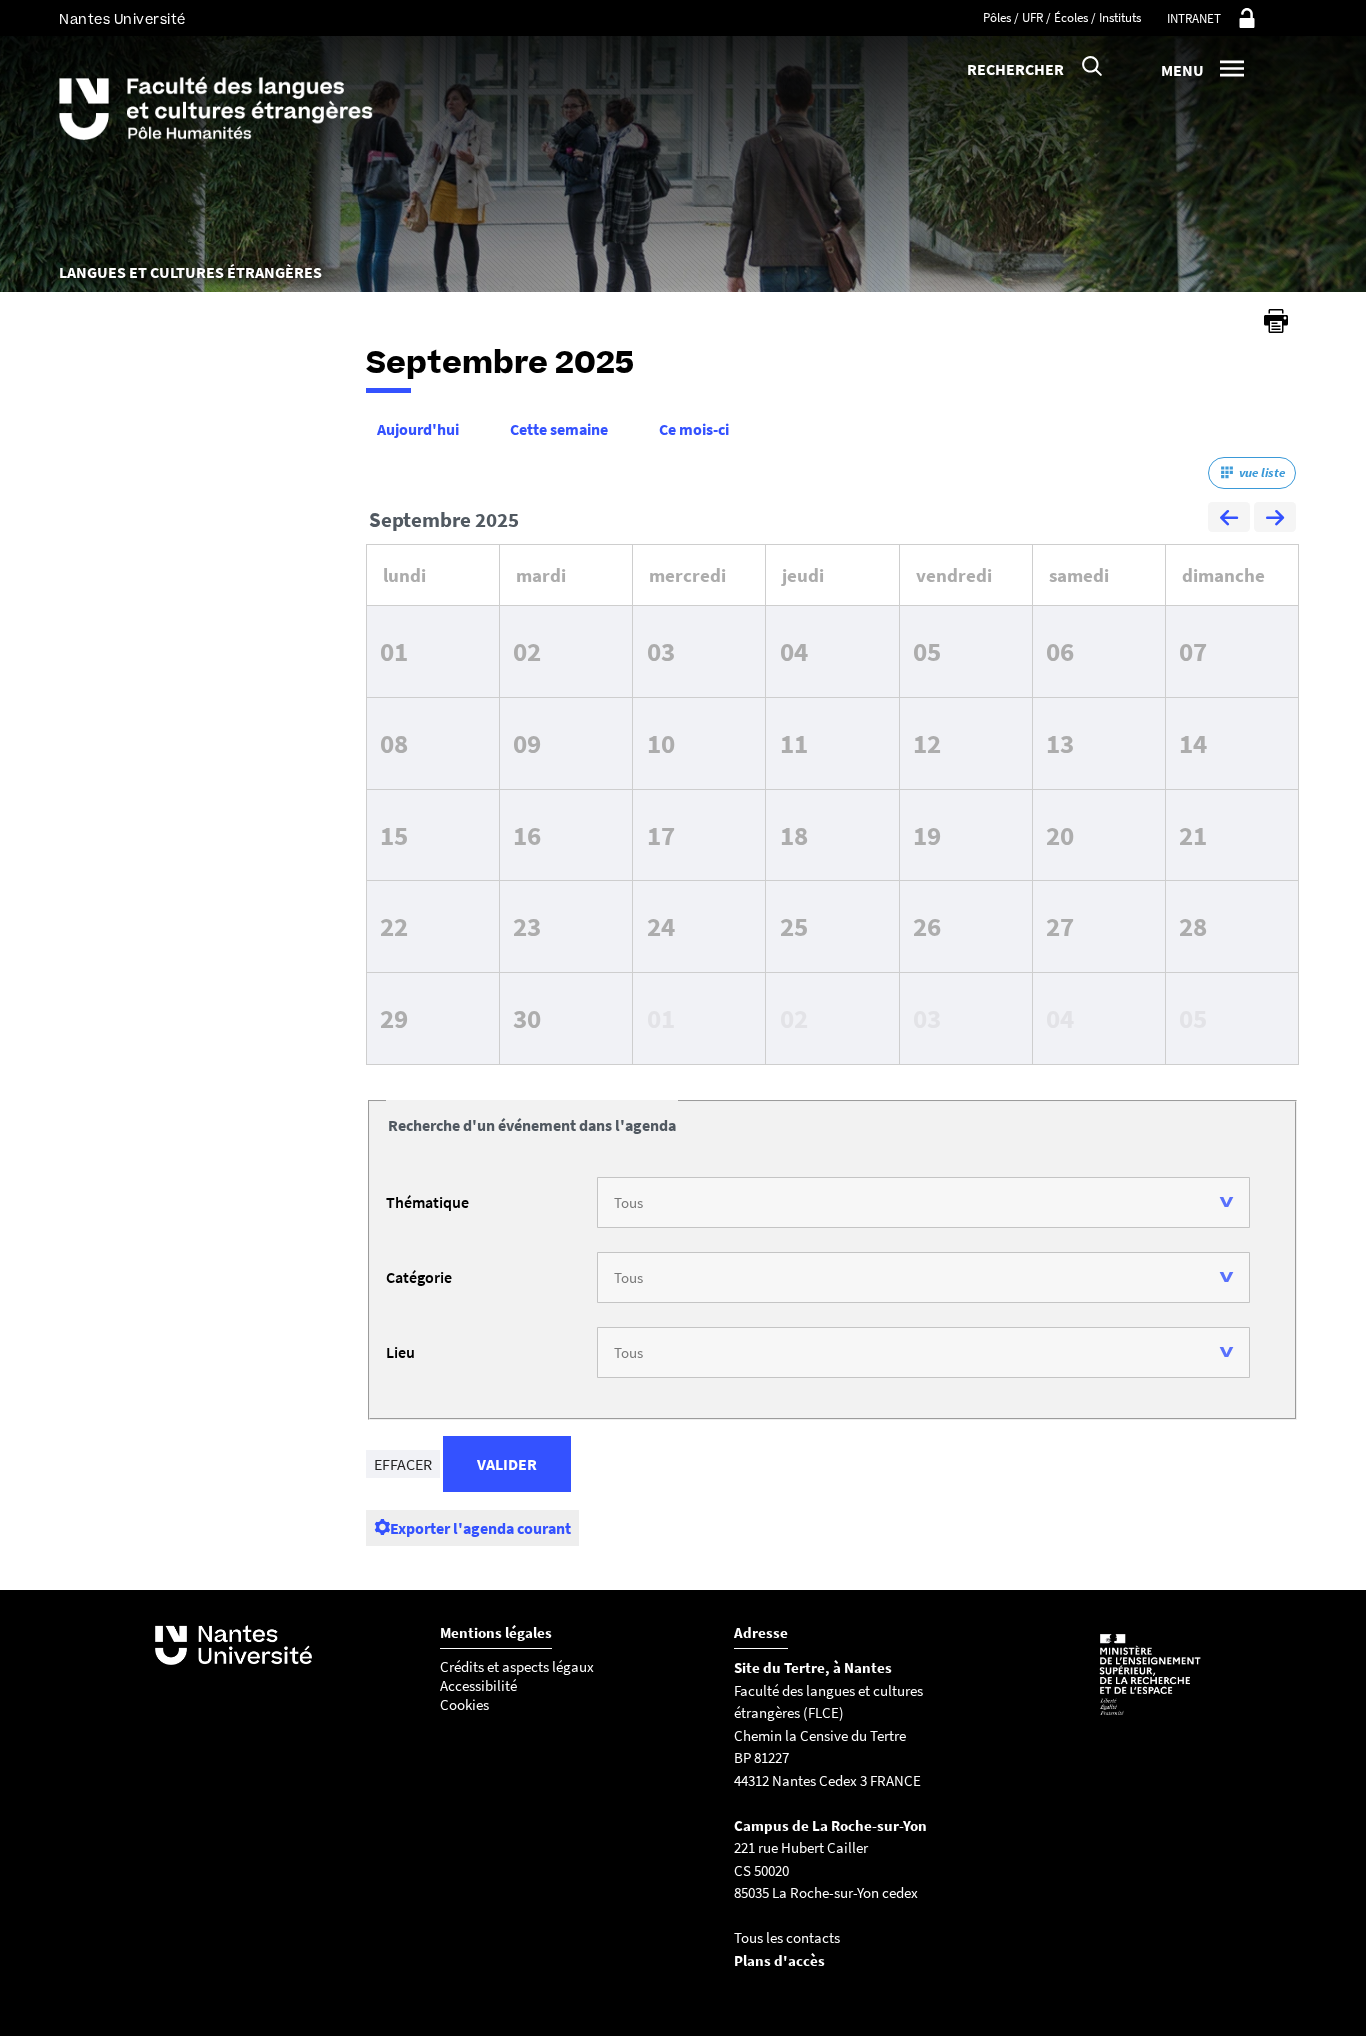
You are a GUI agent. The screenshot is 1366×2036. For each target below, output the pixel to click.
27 (1060, 926)
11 (794, 743)
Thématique (427, 1202)
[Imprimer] (1276, 321)
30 (527, 1018)
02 (527, 651)
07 (1193, 651)
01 (394, 651)
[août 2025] (1229, 520)
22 (394, 926)
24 (661, 926)
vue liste (1262, 472)
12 (927, 743)
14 (1193, 743)
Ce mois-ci (694, 429)
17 (661, 835)
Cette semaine (559, 429)
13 (1060, 743)
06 (1060, 651)
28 (1193, 926)
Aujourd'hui (418, 429)
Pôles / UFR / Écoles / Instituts (1062, 17)
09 (527, 743)
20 (1060, 835)
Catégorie (419, 1277)
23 (527, 926)
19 (927, 835)
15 (394, 835)
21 (1193, 835)
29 (394, 1018)
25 (794, 926)
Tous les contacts (787, 1937)
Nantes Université (122, 19)
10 (661, 743)
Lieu (400, 1352)
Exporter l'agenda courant (480, 1528)
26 (927, 926)
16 (527, 835)
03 (661, 651)
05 (927, 651)
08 (394, 743)
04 (794, 651)
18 (794, 835)
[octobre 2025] (1275, 520)
